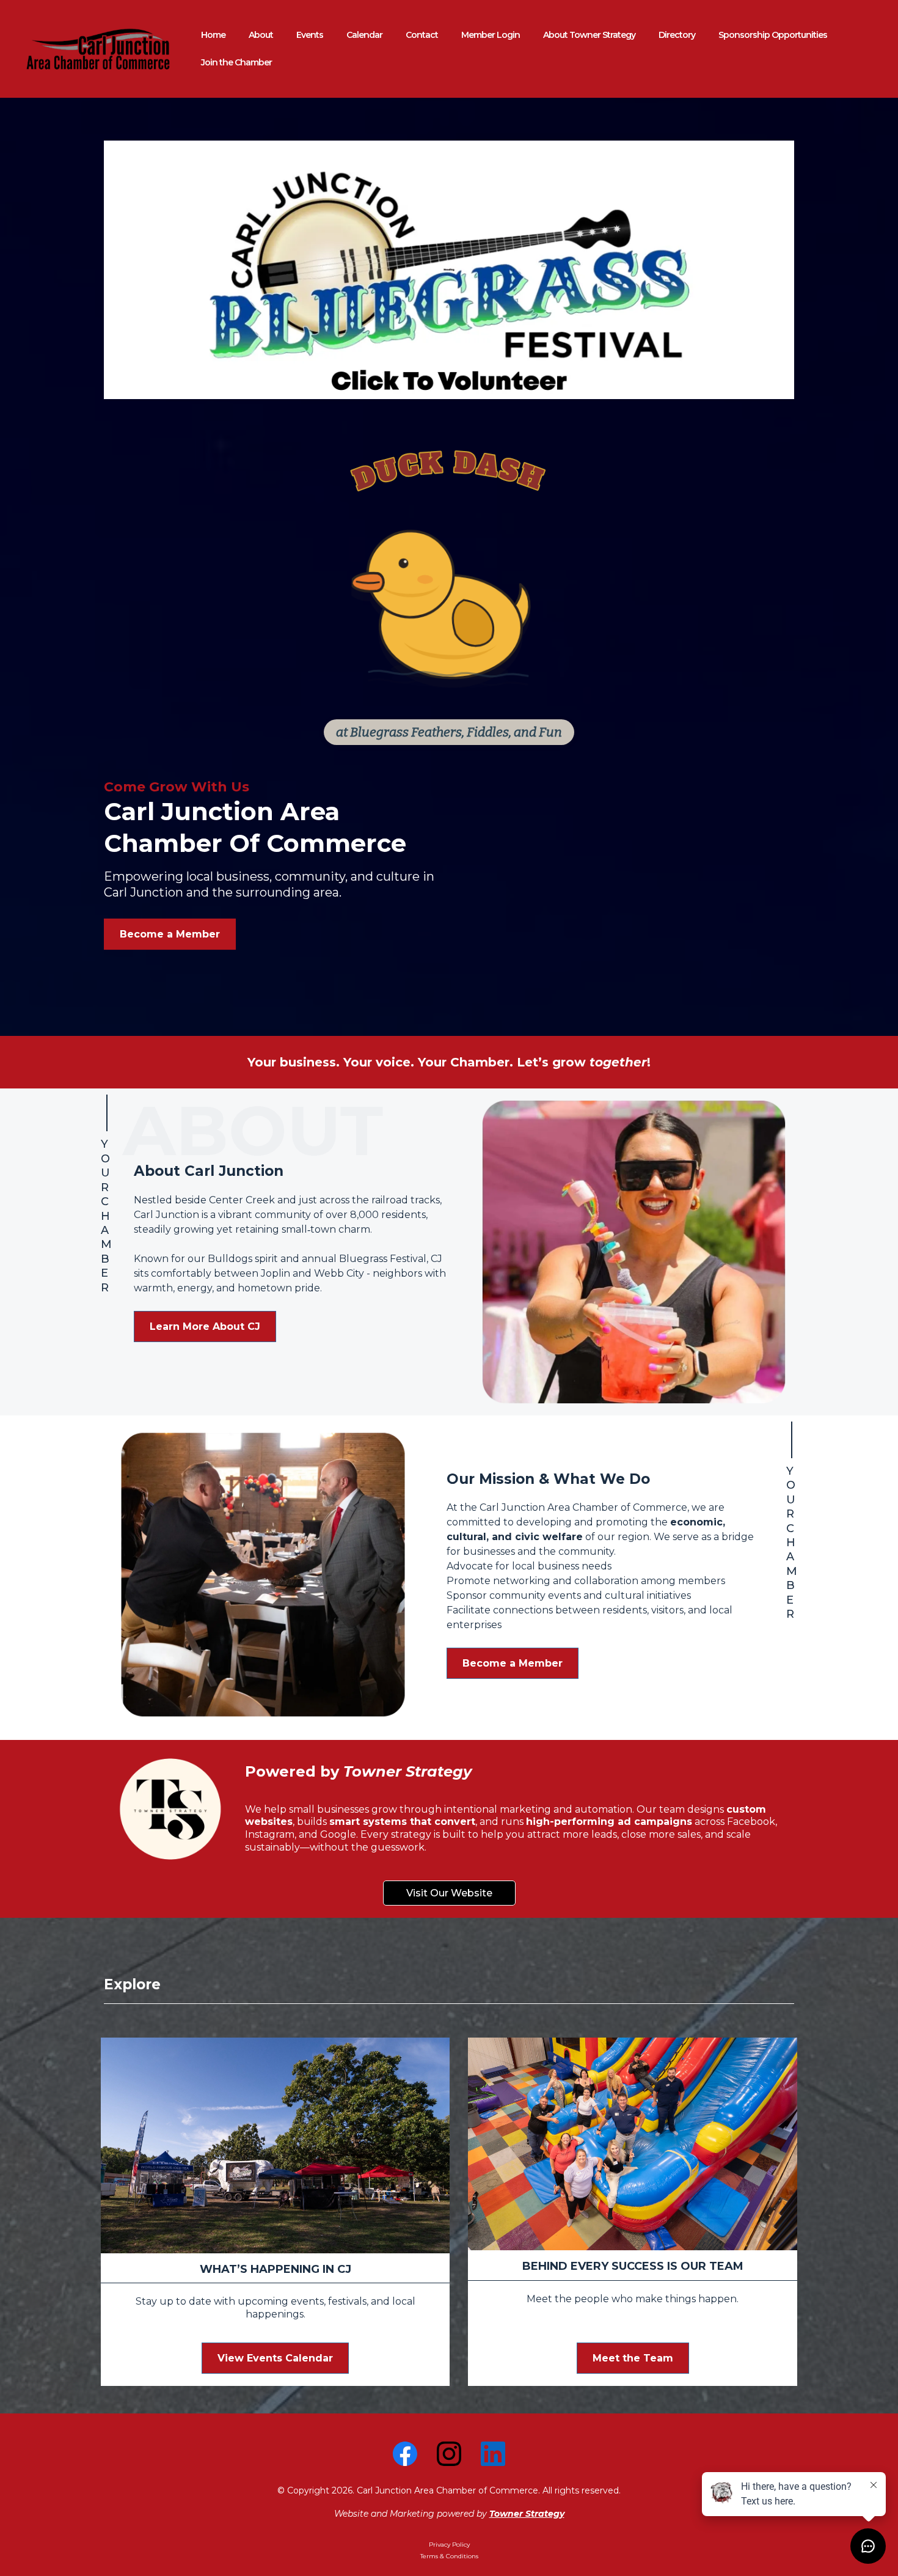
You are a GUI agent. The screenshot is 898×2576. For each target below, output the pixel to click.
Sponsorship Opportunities (773, 35)
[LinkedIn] (493, 2454)
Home (213, 35)
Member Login (491, 35)
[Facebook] (405, 2454)
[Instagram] (449, 2454)
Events (310, 35)
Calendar (364, 35)
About (261, 35)
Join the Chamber (236, 62)
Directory (677, 35)
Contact (422, 35)
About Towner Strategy (589, 35)
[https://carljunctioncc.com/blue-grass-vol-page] (449, 270)
